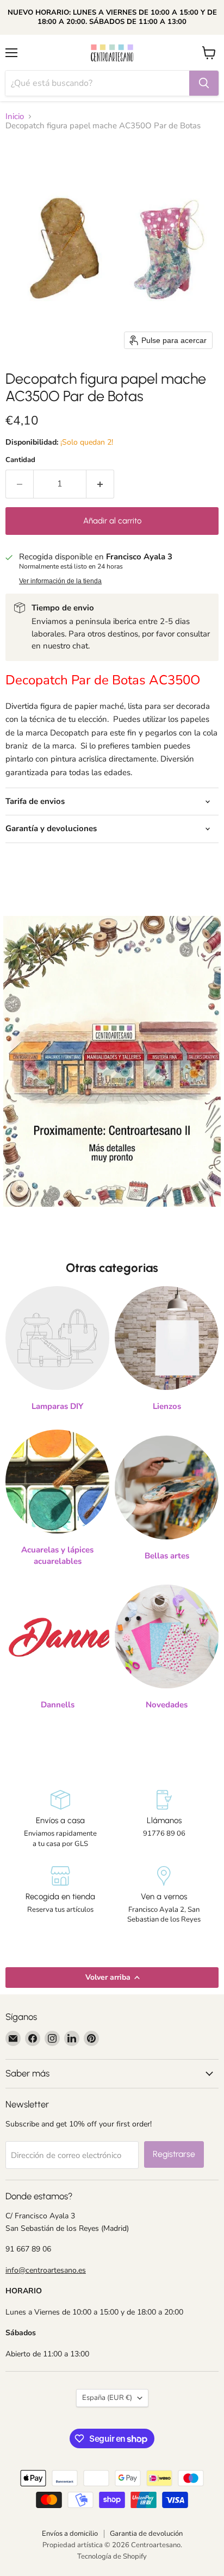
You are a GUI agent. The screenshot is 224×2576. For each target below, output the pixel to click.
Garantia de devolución (146, 2534)
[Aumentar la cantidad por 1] (100, 484)
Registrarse (174, 2154)
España (107, 2398)
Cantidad (20, 460)
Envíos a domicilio (70, 2534)
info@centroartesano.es (46, 2270)
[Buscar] (204, 83)
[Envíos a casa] (60, 1819)
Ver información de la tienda (60, 581)
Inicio (15, 117)
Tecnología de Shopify (112, 2556)
